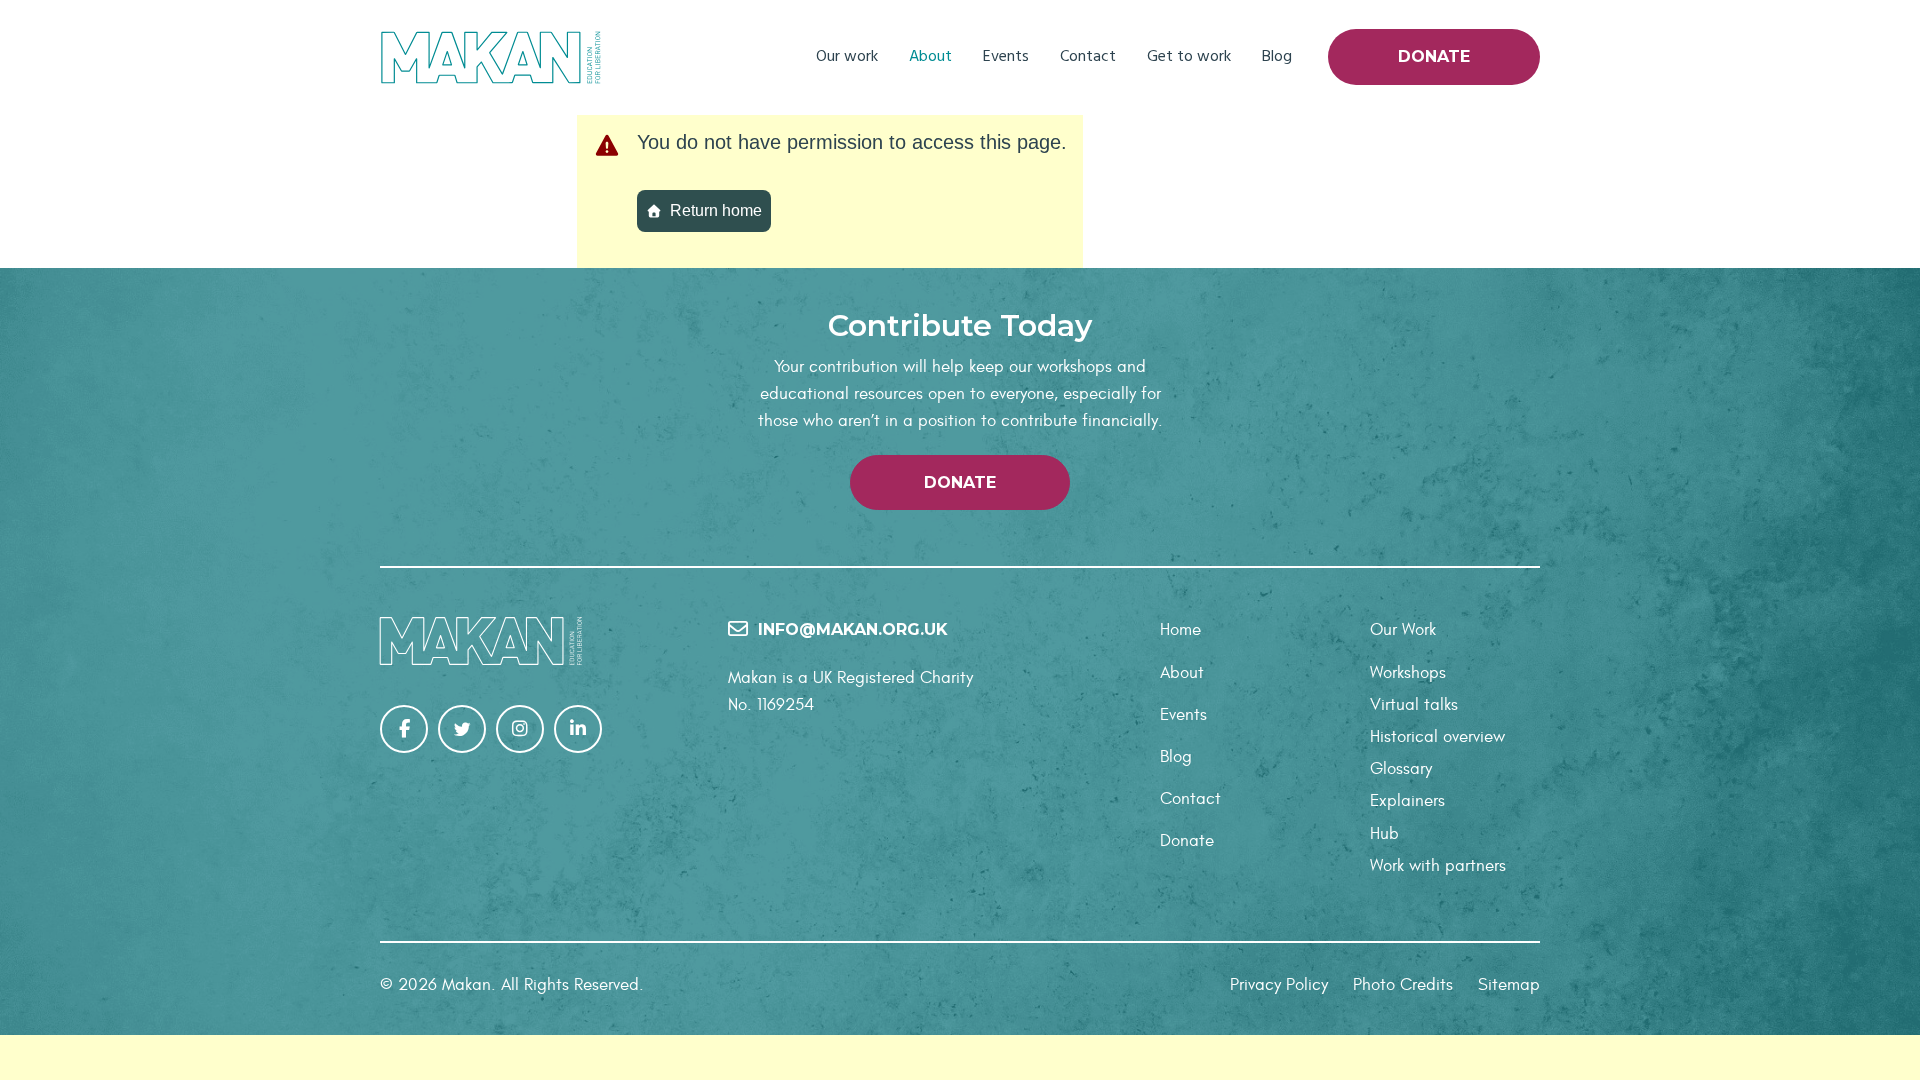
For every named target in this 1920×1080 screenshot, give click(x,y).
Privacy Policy (1279, 985)
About (930, 57)
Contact (1088, 57)
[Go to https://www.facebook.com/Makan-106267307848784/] (404, 729)
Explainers (1407, 801)
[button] (960, 482)
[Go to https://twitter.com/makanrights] (462, 729)
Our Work (1403, 630)
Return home (716, 210)
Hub (1384, 834)
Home (1180, 630)
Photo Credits (1403, 985)
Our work (847, 57)
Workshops (1408, 673)
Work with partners (1438, 866)
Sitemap (1509, 985)
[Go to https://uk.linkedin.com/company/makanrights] (578, 729)
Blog (1277, 57)
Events (1006, 57)
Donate (1434, 56)
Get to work (1189, 57)
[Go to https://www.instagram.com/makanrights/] (520, 729)
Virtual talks (1414, 705)
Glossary (1401, 769)
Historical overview (1437, 737)
